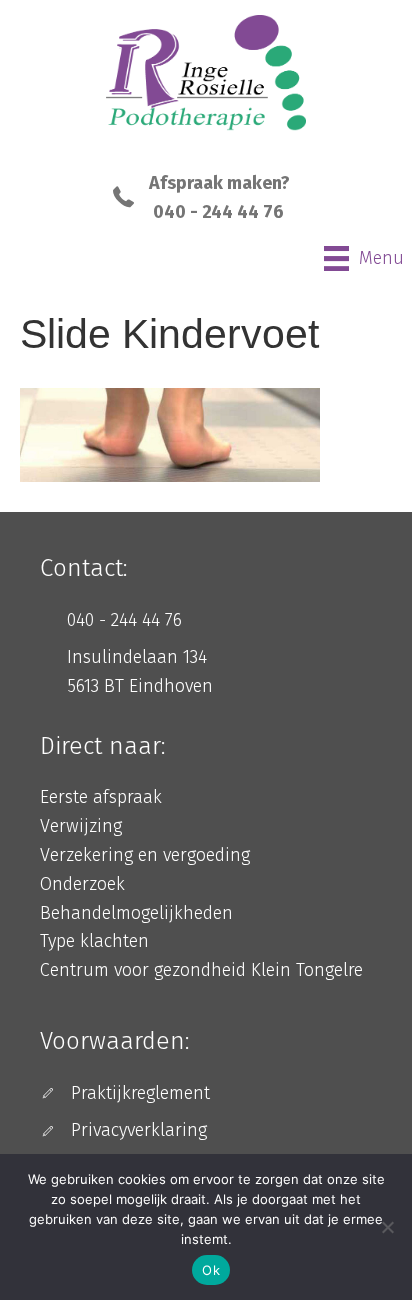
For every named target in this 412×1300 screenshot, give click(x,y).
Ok (211, 1270)
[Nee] (387, 1227)
